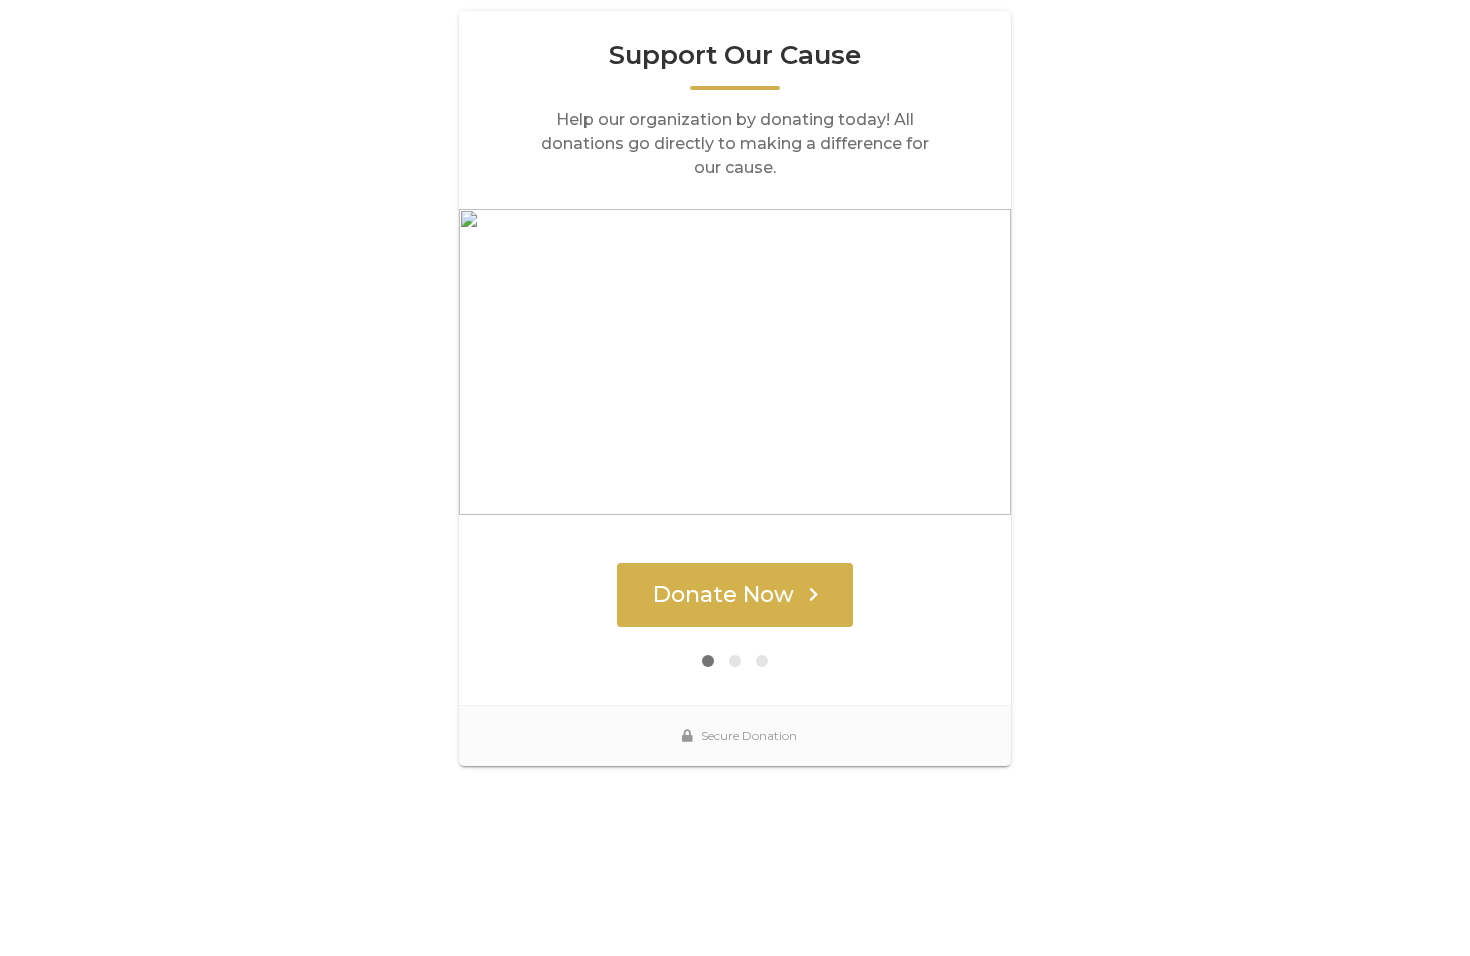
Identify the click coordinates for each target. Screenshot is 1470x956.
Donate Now (723, 594)
